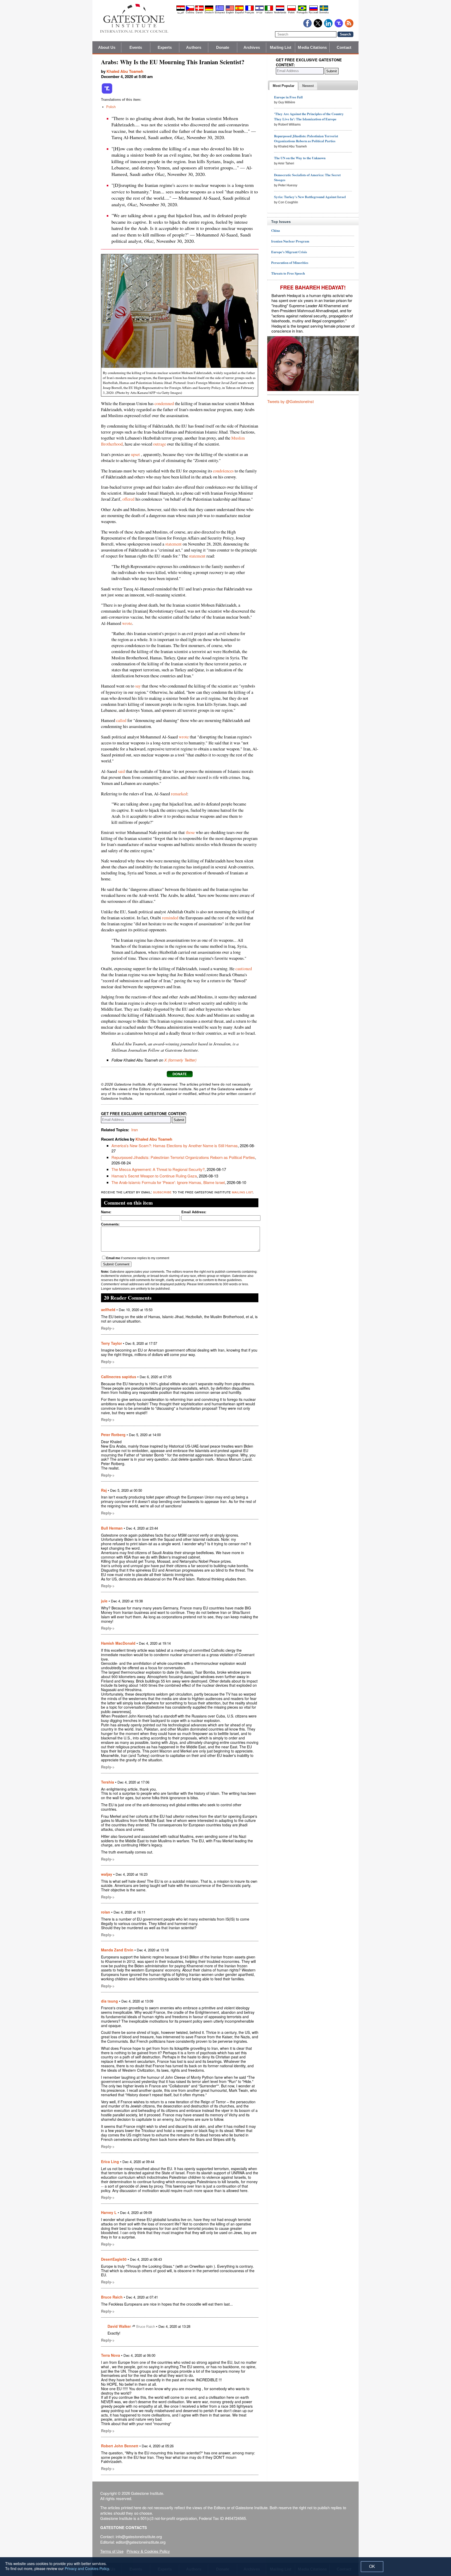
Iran (135, 1130)
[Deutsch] (209, 10)
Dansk (199, 13)
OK (372, 2566)
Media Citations (312, 47)
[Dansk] (199, 10)
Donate (223, 47)
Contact (344, 47)
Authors (194, 47)
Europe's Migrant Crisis (289, 252)
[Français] (250, 10)
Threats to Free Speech (288, 273)
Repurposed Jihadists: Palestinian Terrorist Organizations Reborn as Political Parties (183, 1157)
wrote (127, 623)
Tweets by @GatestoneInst (290, 401)
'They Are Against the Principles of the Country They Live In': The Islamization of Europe (309, 116)
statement (173, 544)
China (276, 230)
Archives (252, 47)
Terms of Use (112, 2551)
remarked (179, 794)
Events (136, 47)
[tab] (284, 86)
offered (128, 499)
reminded (170, 918)
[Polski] (292, 10)
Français (250, 13)
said (121, 771)
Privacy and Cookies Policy (87, 2568)
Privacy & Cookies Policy (148, 2551)
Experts (165, 47)
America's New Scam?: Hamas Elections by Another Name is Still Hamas (175, 1145)
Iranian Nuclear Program (290, 241)
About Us (107, 47)
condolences (223, 471)
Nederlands (280, 13)
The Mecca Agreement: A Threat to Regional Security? (158, 1169)
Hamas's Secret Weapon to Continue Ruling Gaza (154, 1176)
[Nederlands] (280, 10)
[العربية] (181, 10)
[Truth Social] (107, 93)
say (138, 686)
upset (135, 454)
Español (239, 13)
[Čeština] (190, 10)
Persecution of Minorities (290, 262)
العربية (181, 13)
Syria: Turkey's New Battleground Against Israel (310, 197)
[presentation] (284, 86)
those (190, 832)
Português (302, 13)
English (230, 13)
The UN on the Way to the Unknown (300, 158)
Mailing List (281, 47)
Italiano (269, 13)
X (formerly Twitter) (180, 1060)
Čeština (190, 13)
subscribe (162, 1192)
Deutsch (209, 13)
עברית (259, 13)
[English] (230, 10)
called (121, 720)
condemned (164, 404)
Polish (111, 107)
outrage (160, 444)
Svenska (324, 13)
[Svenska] (324, 10)
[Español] (239, 10)
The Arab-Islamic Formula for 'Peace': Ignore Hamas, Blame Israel (168, 1182)
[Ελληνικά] (220, 10)
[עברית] (259, 10)
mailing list (242, 1192)
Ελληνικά (220, 13)
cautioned (244, 969)
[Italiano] (269, 10)
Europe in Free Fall (288, 97)
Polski (291, 13)
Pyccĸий (313, 13)
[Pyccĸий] (313, 10)
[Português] (302, 10)
